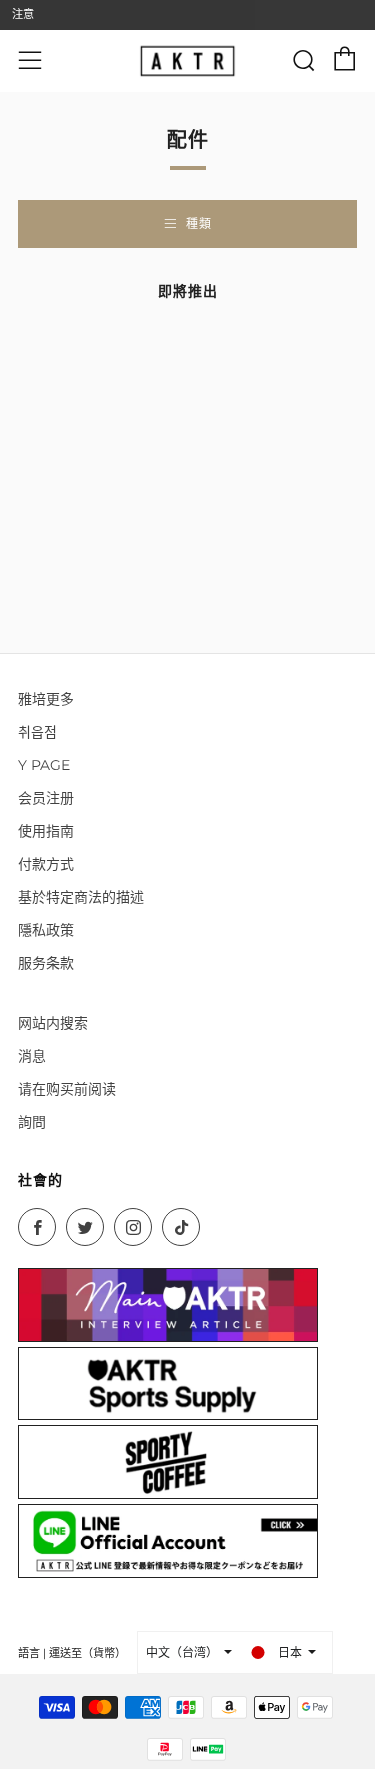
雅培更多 (46, 699)
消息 (32, 1056)
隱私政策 (46, 930)
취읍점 (37, 732)
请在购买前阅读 (67, 1089)
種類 (199, 223)
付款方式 (46, 864)
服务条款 (46, 963)
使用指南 (46, 831)
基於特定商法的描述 (81, 897)
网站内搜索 (53, 1023)
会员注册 (46, 798)
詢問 (32, 1122)
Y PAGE (44, 765)
